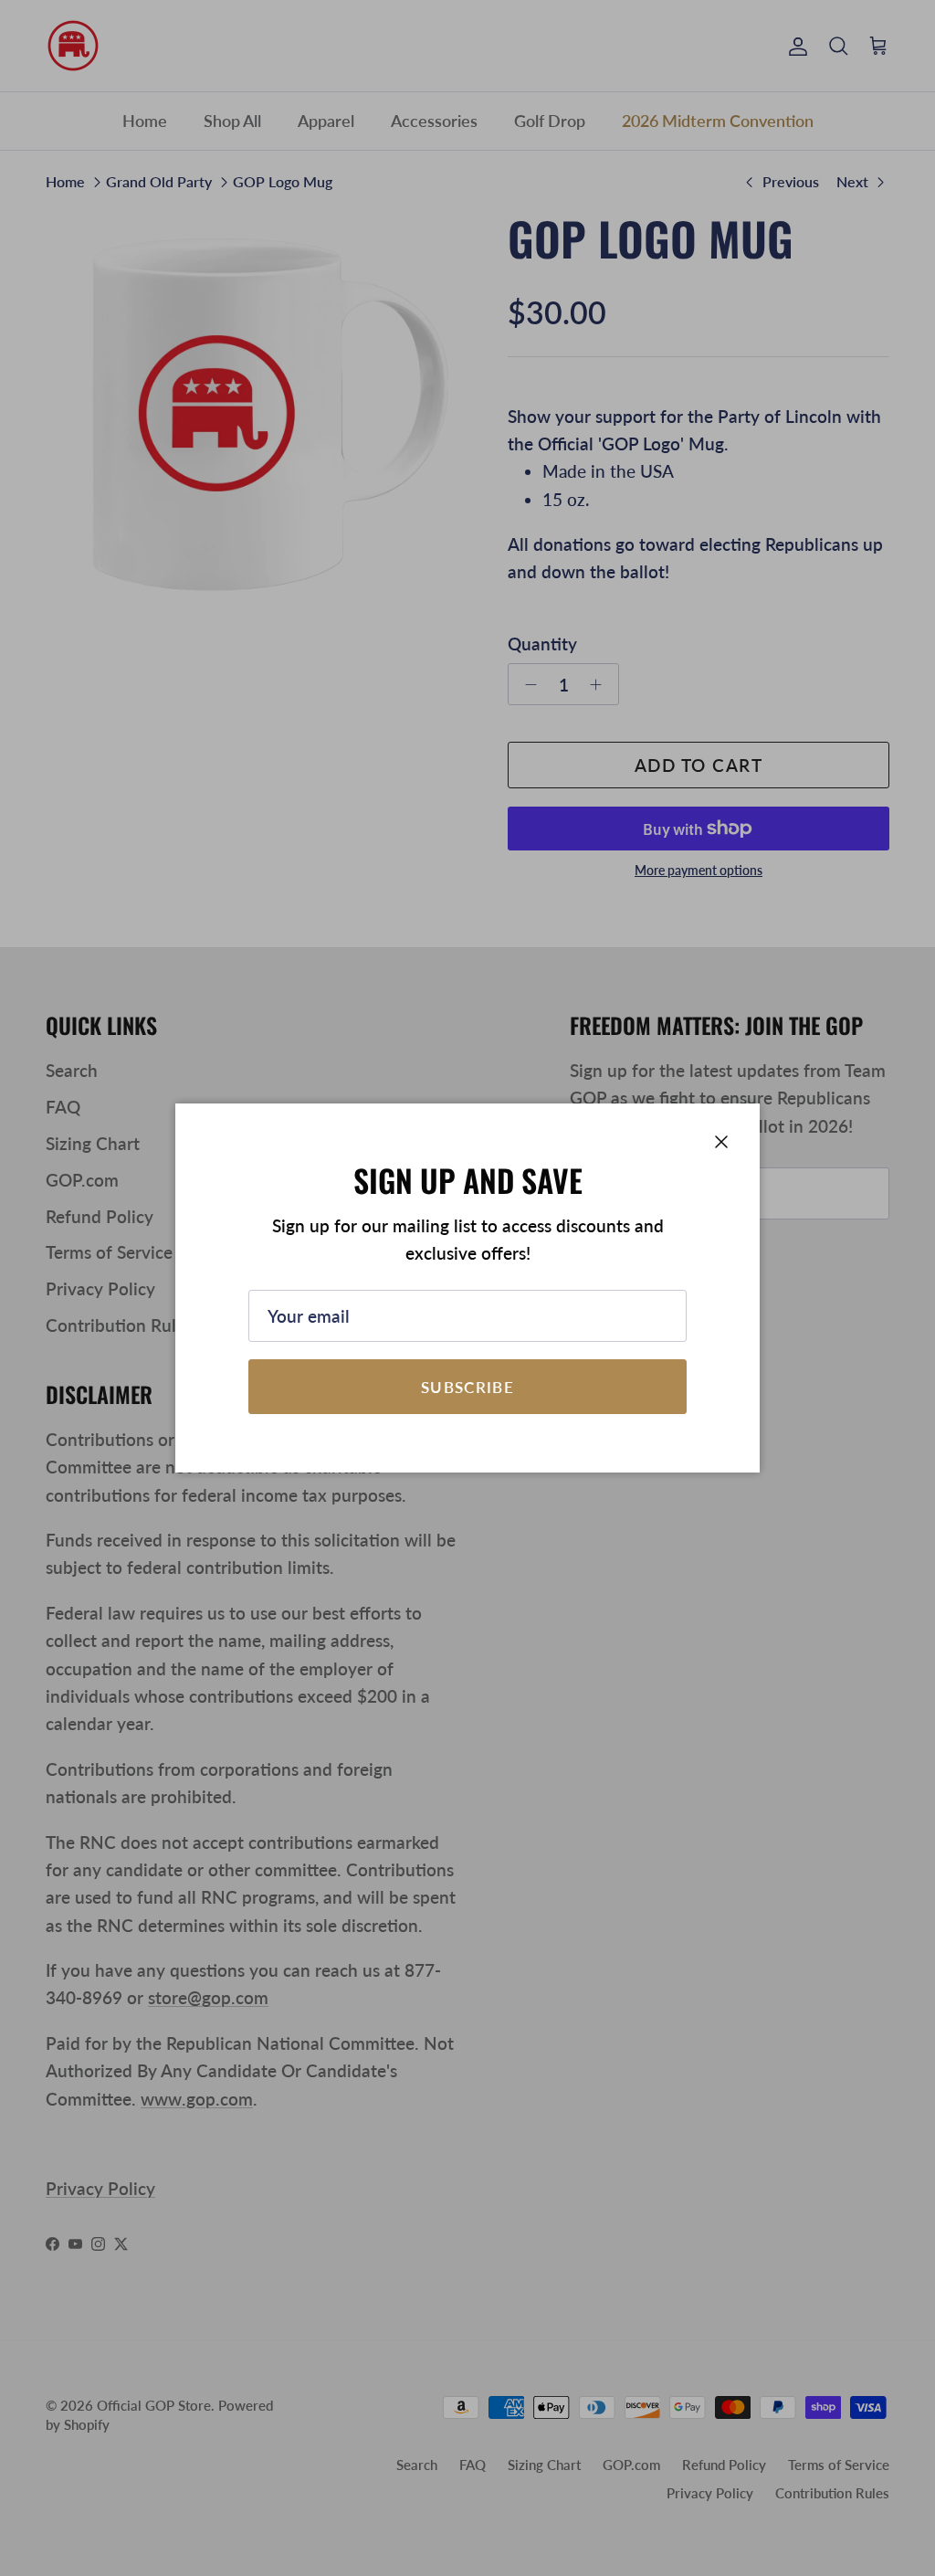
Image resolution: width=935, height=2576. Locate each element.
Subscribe (467, 1387)
